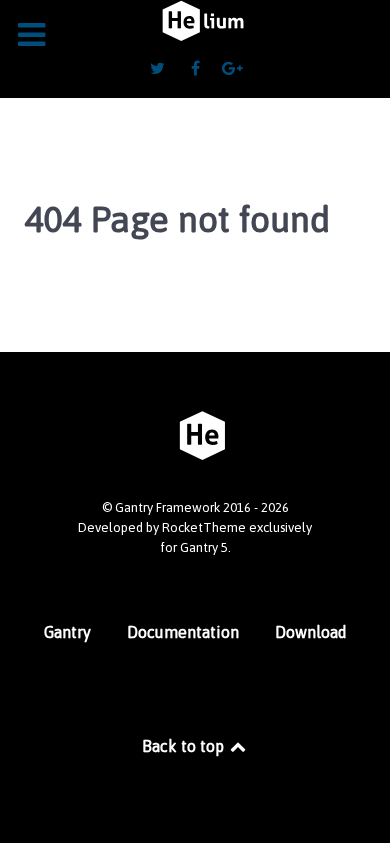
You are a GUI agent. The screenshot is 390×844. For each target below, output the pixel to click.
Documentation (183, 632)
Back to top (185, 746)
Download (311, 632)
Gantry (67, 632)
